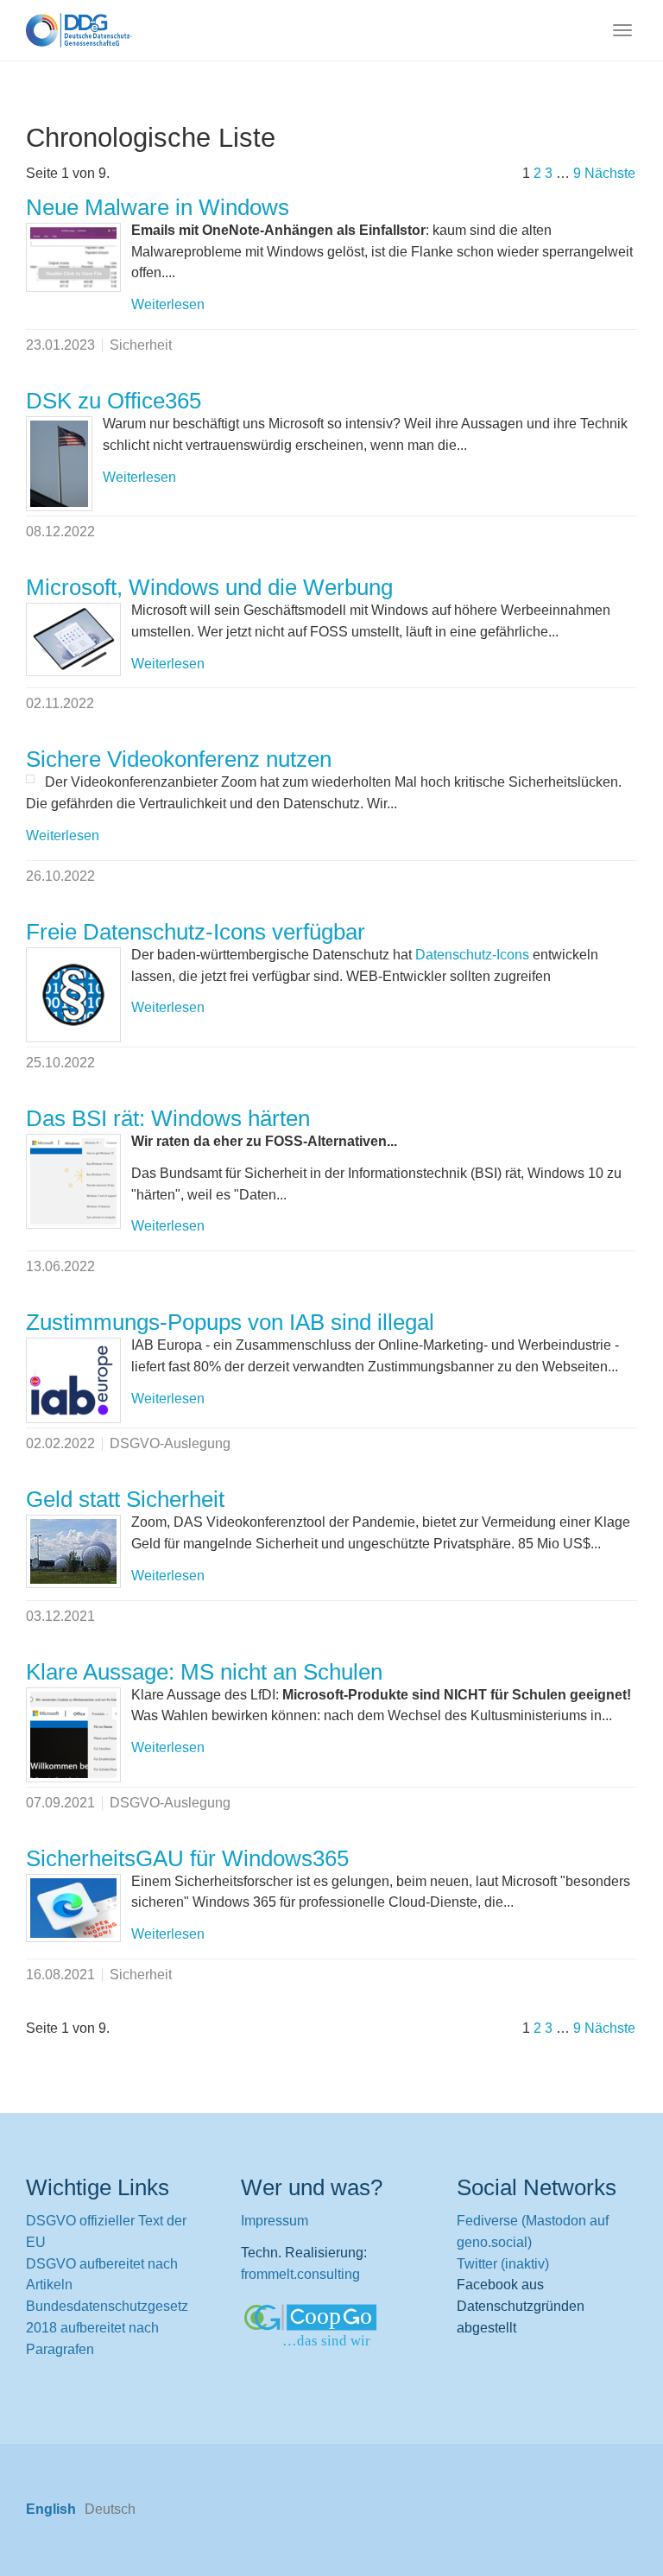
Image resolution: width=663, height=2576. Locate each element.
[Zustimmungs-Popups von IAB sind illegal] (73, 1380)
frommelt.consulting (300, 2274)
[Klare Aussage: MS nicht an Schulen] (73, 1735)
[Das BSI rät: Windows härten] (73, 1181)
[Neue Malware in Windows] (73, 257)
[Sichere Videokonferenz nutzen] (30, 779)
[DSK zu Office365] (59, 464)
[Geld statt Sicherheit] (73, 1551)
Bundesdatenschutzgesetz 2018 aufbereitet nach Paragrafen (107, 2328)
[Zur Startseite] (79, 30)
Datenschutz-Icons (472, 955)
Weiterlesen (168, 304)
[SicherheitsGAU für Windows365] (73, 1908)
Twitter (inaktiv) (503, 2264)
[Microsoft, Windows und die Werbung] (73, 639)
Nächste (610, 173)
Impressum (275, 2221)
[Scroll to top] (608, 2521)
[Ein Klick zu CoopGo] (331, 2327)
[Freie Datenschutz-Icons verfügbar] (73, 995)
